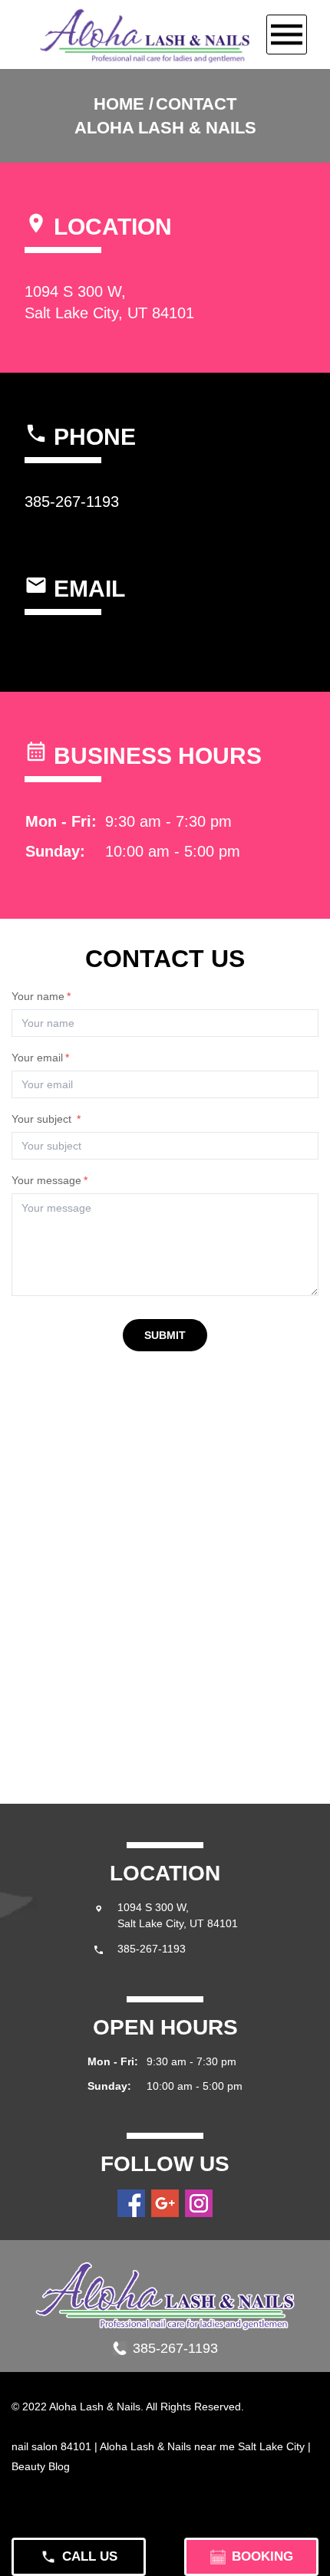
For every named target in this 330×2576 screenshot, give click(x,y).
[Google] (165, 2203)
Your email (40, 1058)
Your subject (46, 1119)
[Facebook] (131, 2203)
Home (119, 104)
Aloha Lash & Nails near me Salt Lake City (202, 2446)
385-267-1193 (72, 502)
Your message (49, 1180)
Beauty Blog (41, 2466)
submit (165, 1335)
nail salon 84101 (51, 2446)
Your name (41, 996)
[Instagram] (199, 2203)
